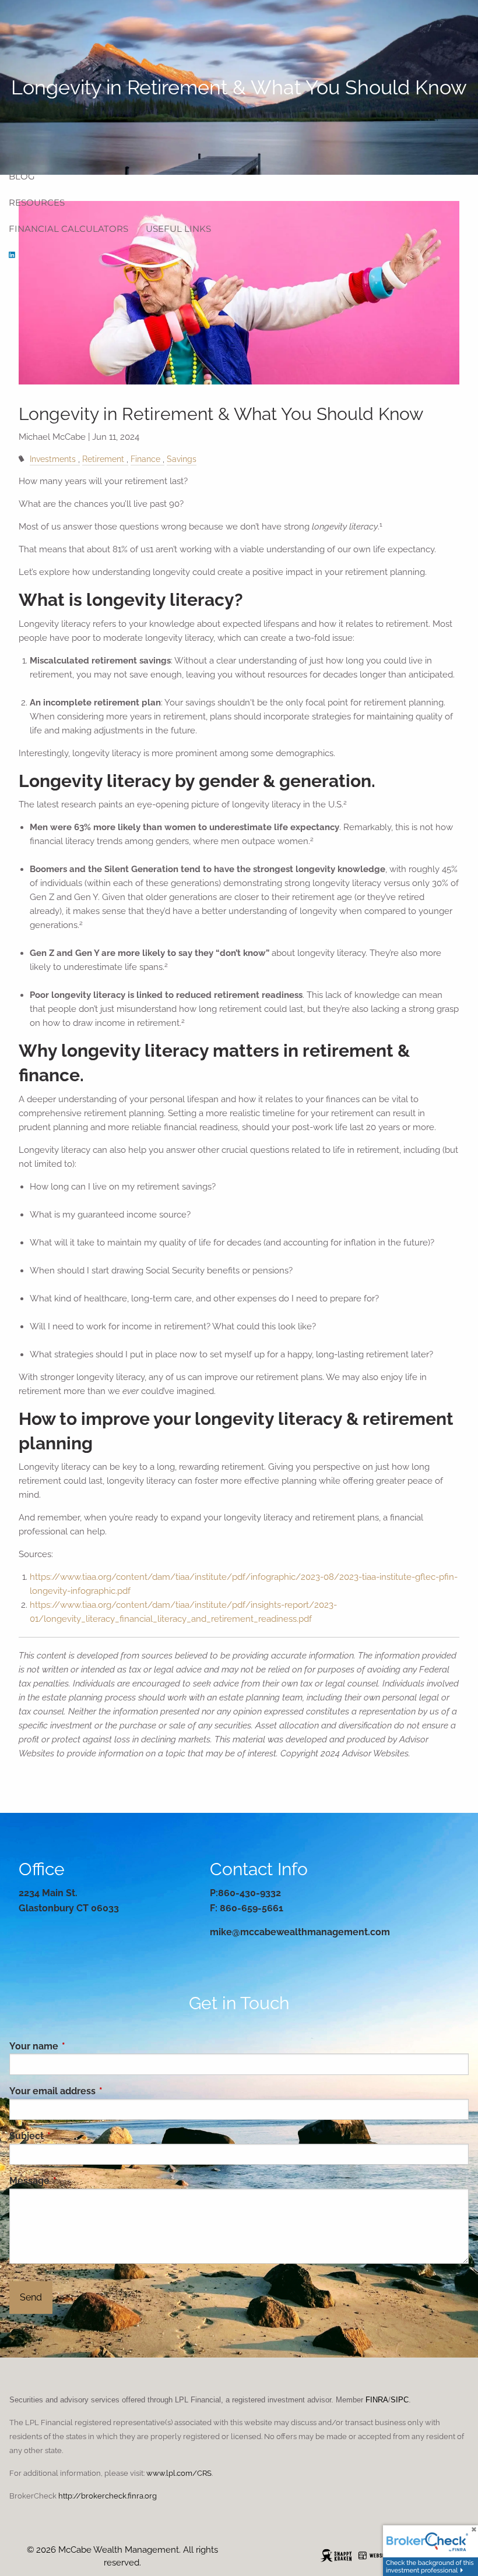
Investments (53, 459)
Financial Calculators (68, 229)
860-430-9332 (249, 1893)
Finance (145, 459)
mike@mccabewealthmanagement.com (300, 1932)
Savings (182, 459)
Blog (22, 176)
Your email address (100, 2091)
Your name (82, 2046)
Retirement (103, 459)
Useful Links (178, 229)
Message (77, 2181)
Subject (74, 2136)
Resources (37, 202)
